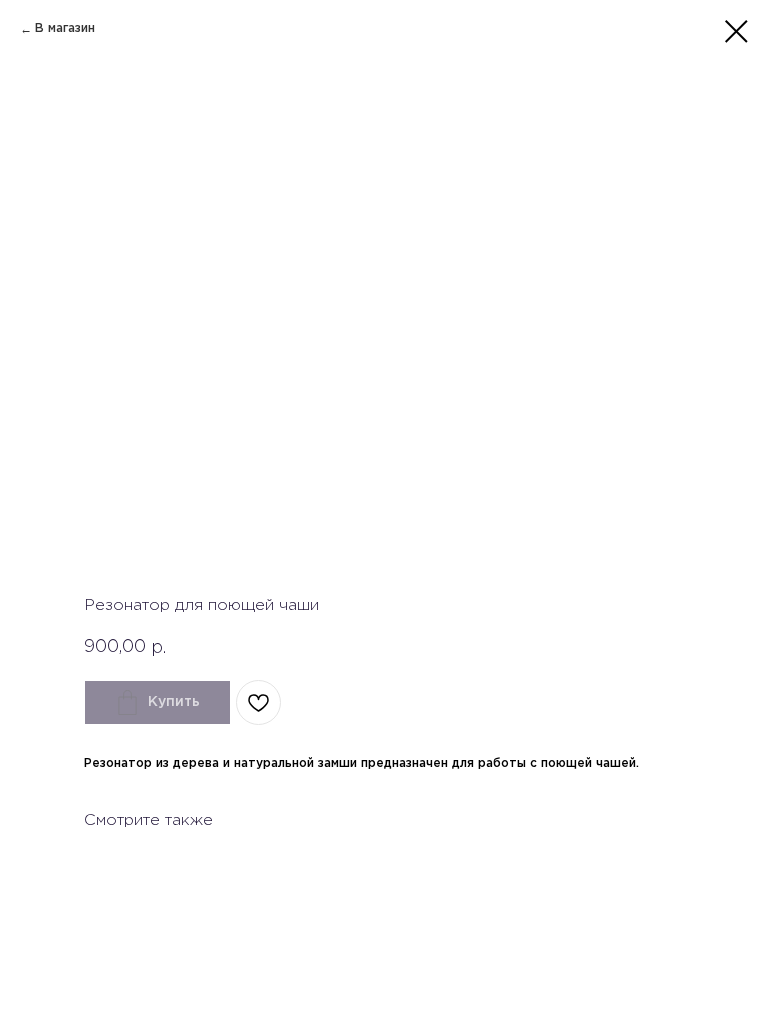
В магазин (65, 28)
